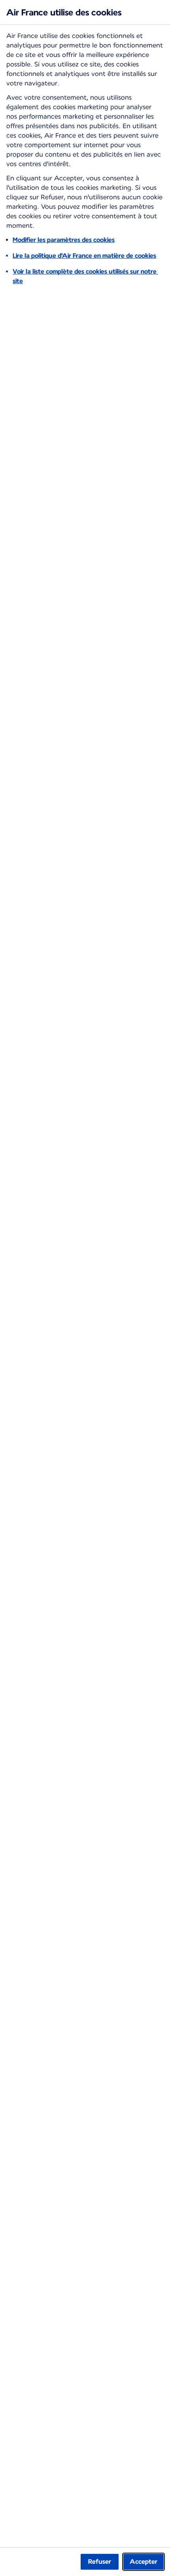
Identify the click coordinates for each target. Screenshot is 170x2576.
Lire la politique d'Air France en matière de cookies (84, 256)
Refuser (100, 2562)
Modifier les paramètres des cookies (64, 240)
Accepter (144, 2562)
